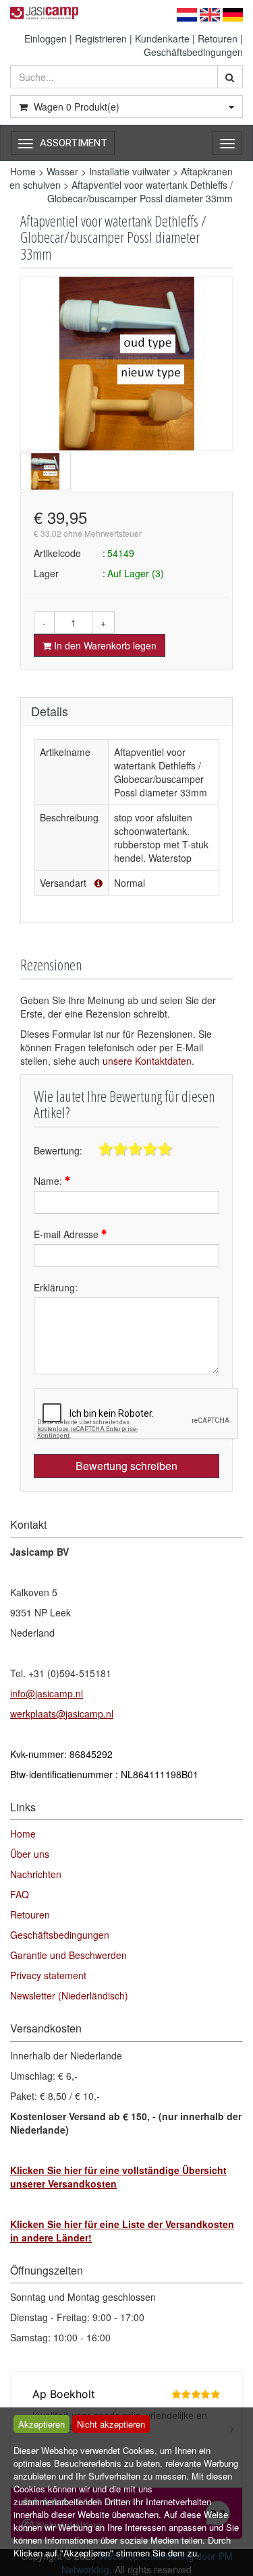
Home (23, 171)
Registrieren (101, 38)
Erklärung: (56, 1287)
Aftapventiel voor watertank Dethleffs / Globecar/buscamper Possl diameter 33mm (140, 192)
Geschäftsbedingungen (193, 52)
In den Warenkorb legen (104, 645)
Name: (49, 1181)
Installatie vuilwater (130, 171)
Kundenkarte (162, 38)
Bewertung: (58, 1150)
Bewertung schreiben (126, 1466)
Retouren (218, 38)
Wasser (62, 171)
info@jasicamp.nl (47, 1693)
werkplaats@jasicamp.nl (62, 1714)
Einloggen (46, 38)
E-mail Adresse (67, 1234)
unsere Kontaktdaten (147, 1061)
